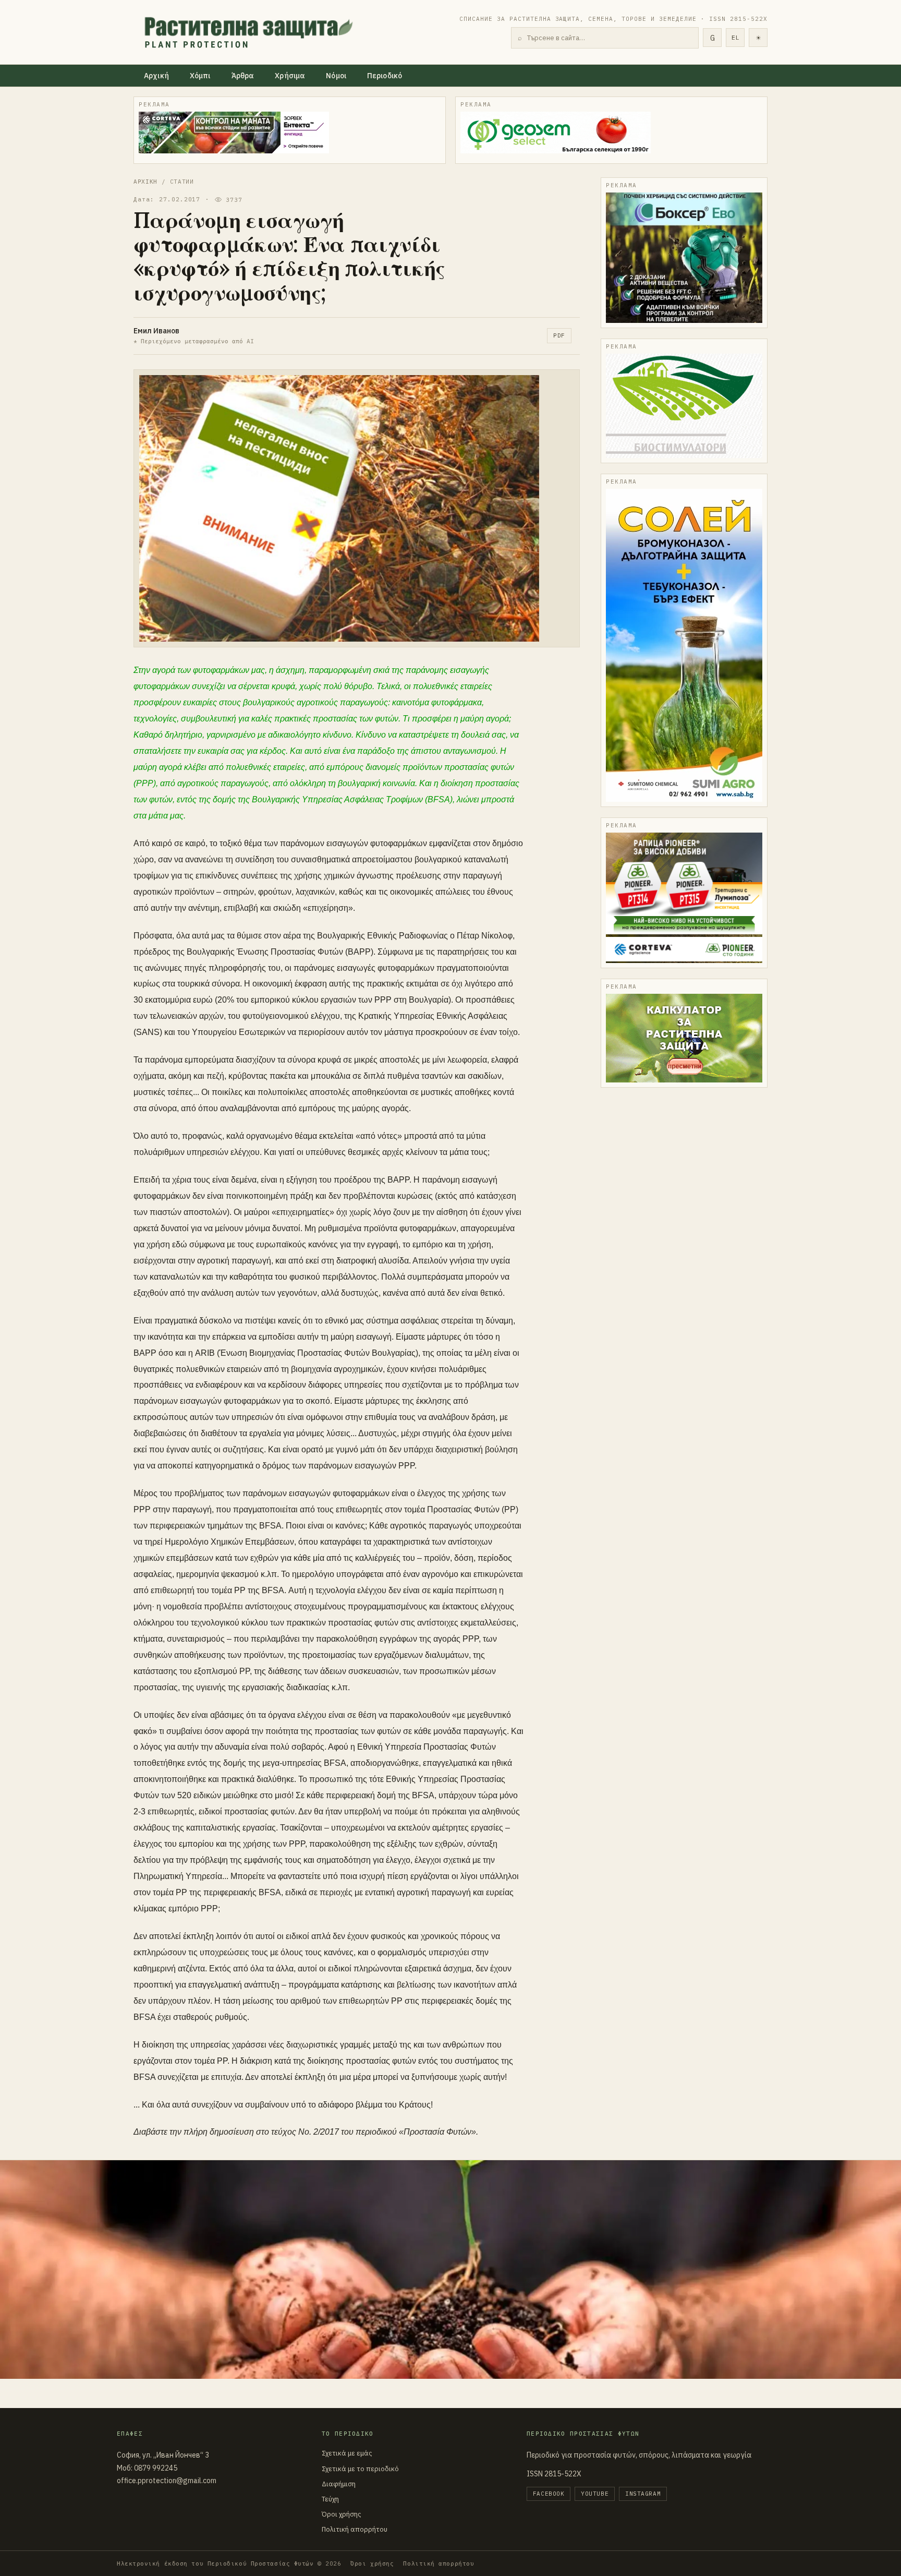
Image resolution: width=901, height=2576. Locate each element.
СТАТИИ (182, 182)
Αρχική (156, 76)
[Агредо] (684, 406)
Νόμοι (336, 76)
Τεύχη (330, 2499)
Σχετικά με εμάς (347, 2453)
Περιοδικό (385, 76)
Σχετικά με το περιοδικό (360, 2469)
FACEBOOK (549, 2494)
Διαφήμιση (339, 2484)
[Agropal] (684, 1038)
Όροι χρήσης (342, 2514)
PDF (559, 335)
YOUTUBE (595, 2494)
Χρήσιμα (290, 76)
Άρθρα (243, 76)
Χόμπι (200, 76)
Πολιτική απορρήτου (355, 2529)
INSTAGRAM (643, 2494)
